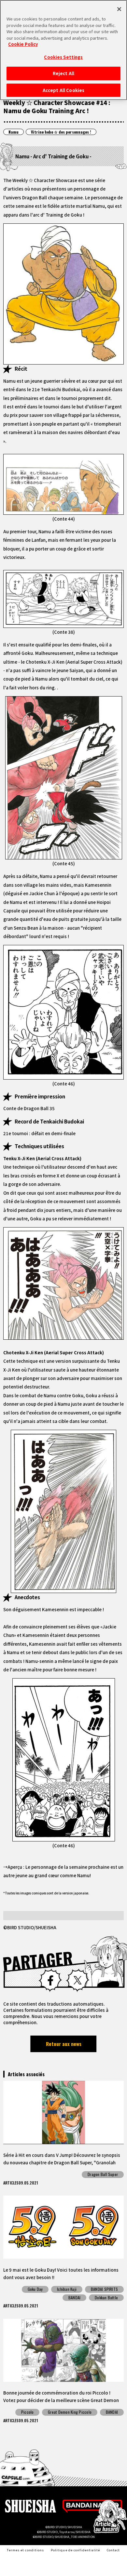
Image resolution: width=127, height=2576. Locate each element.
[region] (63, 50)
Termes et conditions (25, 2550)
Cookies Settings (63, 57)
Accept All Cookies (63, 90)
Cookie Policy (23, 44)
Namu (14, 132)
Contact (113, 2550)
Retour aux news (64, 2044)
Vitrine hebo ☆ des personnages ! (61, 132)
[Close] (119, 9)
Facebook (50, 1980)
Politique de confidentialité (76, 2550)
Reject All (63, 73)
